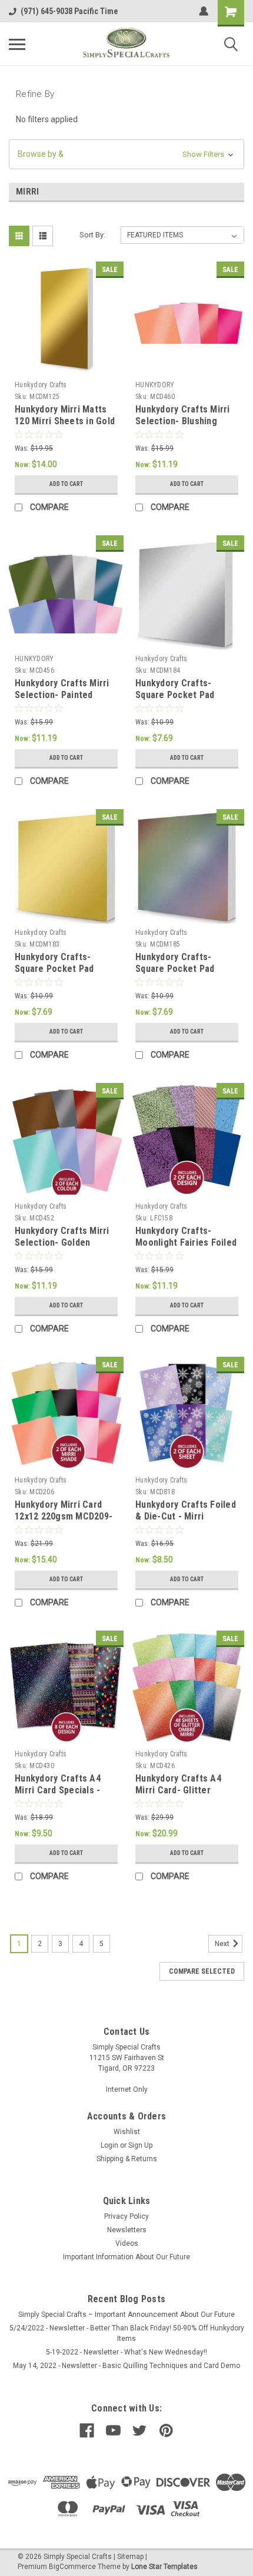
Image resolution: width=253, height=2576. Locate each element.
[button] (126, 154)
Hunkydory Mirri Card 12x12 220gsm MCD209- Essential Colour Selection (64, 1522)
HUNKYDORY (155, 385)
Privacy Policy (126, 2216)
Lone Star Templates (164, 2567)
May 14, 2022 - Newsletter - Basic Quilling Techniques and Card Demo (126, 2366)
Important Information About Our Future (126, 2257)
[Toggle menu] (17, 44)
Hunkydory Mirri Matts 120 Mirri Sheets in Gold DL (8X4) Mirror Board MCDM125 (65, 427)
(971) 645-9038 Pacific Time (69, 11)
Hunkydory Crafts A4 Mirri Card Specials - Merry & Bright (58, 1790)
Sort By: (92, 235)
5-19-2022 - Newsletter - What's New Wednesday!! (126, 2352)
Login (109, 2145)
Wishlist (127, 2132)
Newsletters (127, 2230)
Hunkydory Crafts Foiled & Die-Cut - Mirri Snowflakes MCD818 (186, 1516)
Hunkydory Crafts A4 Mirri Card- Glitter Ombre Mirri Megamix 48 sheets (186, 1796)
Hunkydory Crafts (41, 385)
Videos (127, 2243)
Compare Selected (202, 1971)
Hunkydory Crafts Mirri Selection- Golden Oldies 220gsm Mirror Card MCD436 (62, 1248)
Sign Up (140, 2145)
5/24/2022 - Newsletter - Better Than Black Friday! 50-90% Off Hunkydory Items (127, 2333)
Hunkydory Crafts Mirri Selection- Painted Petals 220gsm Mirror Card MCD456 (62, 700)
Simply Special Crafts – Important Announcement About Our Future (126, 2315)
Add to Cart (66, 484)
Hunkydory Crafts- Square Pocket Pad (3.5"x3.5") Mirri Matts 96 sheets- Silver (181, 700)
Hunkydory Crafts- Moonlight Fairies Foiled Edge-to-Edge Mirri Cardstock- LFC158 (186, 1248)
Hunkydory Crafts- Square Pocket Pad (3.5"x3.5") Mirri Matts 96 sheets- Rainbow (181, 974)
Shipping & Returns (127, 2159)
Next (223, 1944)
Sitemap (130, 2557)
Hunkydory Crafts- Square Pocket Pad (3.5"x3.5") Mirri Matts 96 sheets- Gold (61, 974)
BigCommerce (72, 2567)
